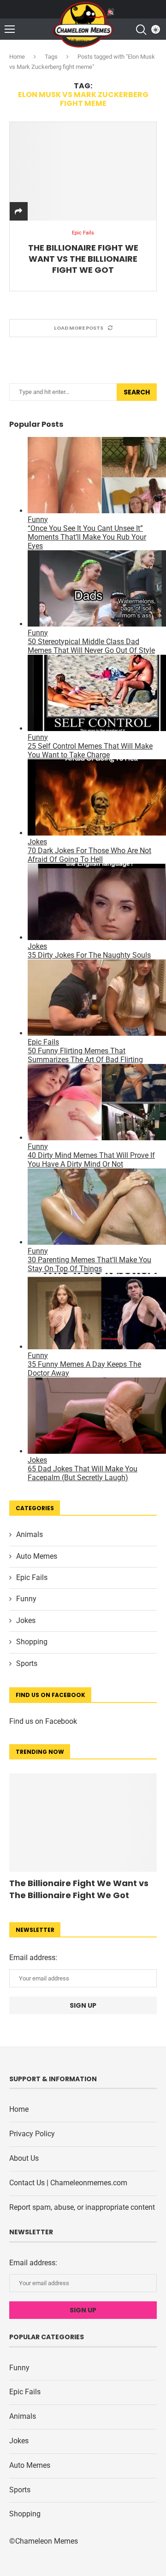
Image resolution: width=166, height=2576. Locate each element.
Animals (30, 1534)
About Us (24, 2158)
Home (17, 57)
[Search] (141, 30)
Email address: (33, 1958)
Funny (26, 1599)
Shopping (32, 1642)
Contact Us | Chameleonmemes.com (68, 2183)
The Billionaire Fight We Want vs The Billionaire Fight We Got (83, 259)
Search (137, 392)
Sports (27, 1663)
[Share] (18, 212)
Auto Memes (37, 1556)
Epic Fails (32, 1577)
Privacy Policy (32, 2134)
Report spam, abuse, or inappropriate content (82, 2207)
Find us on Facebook (43, 1721)
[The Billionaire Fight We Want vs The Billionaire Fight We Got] (83, 171)
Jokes (26, 1620)
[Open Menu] (10, 29)
